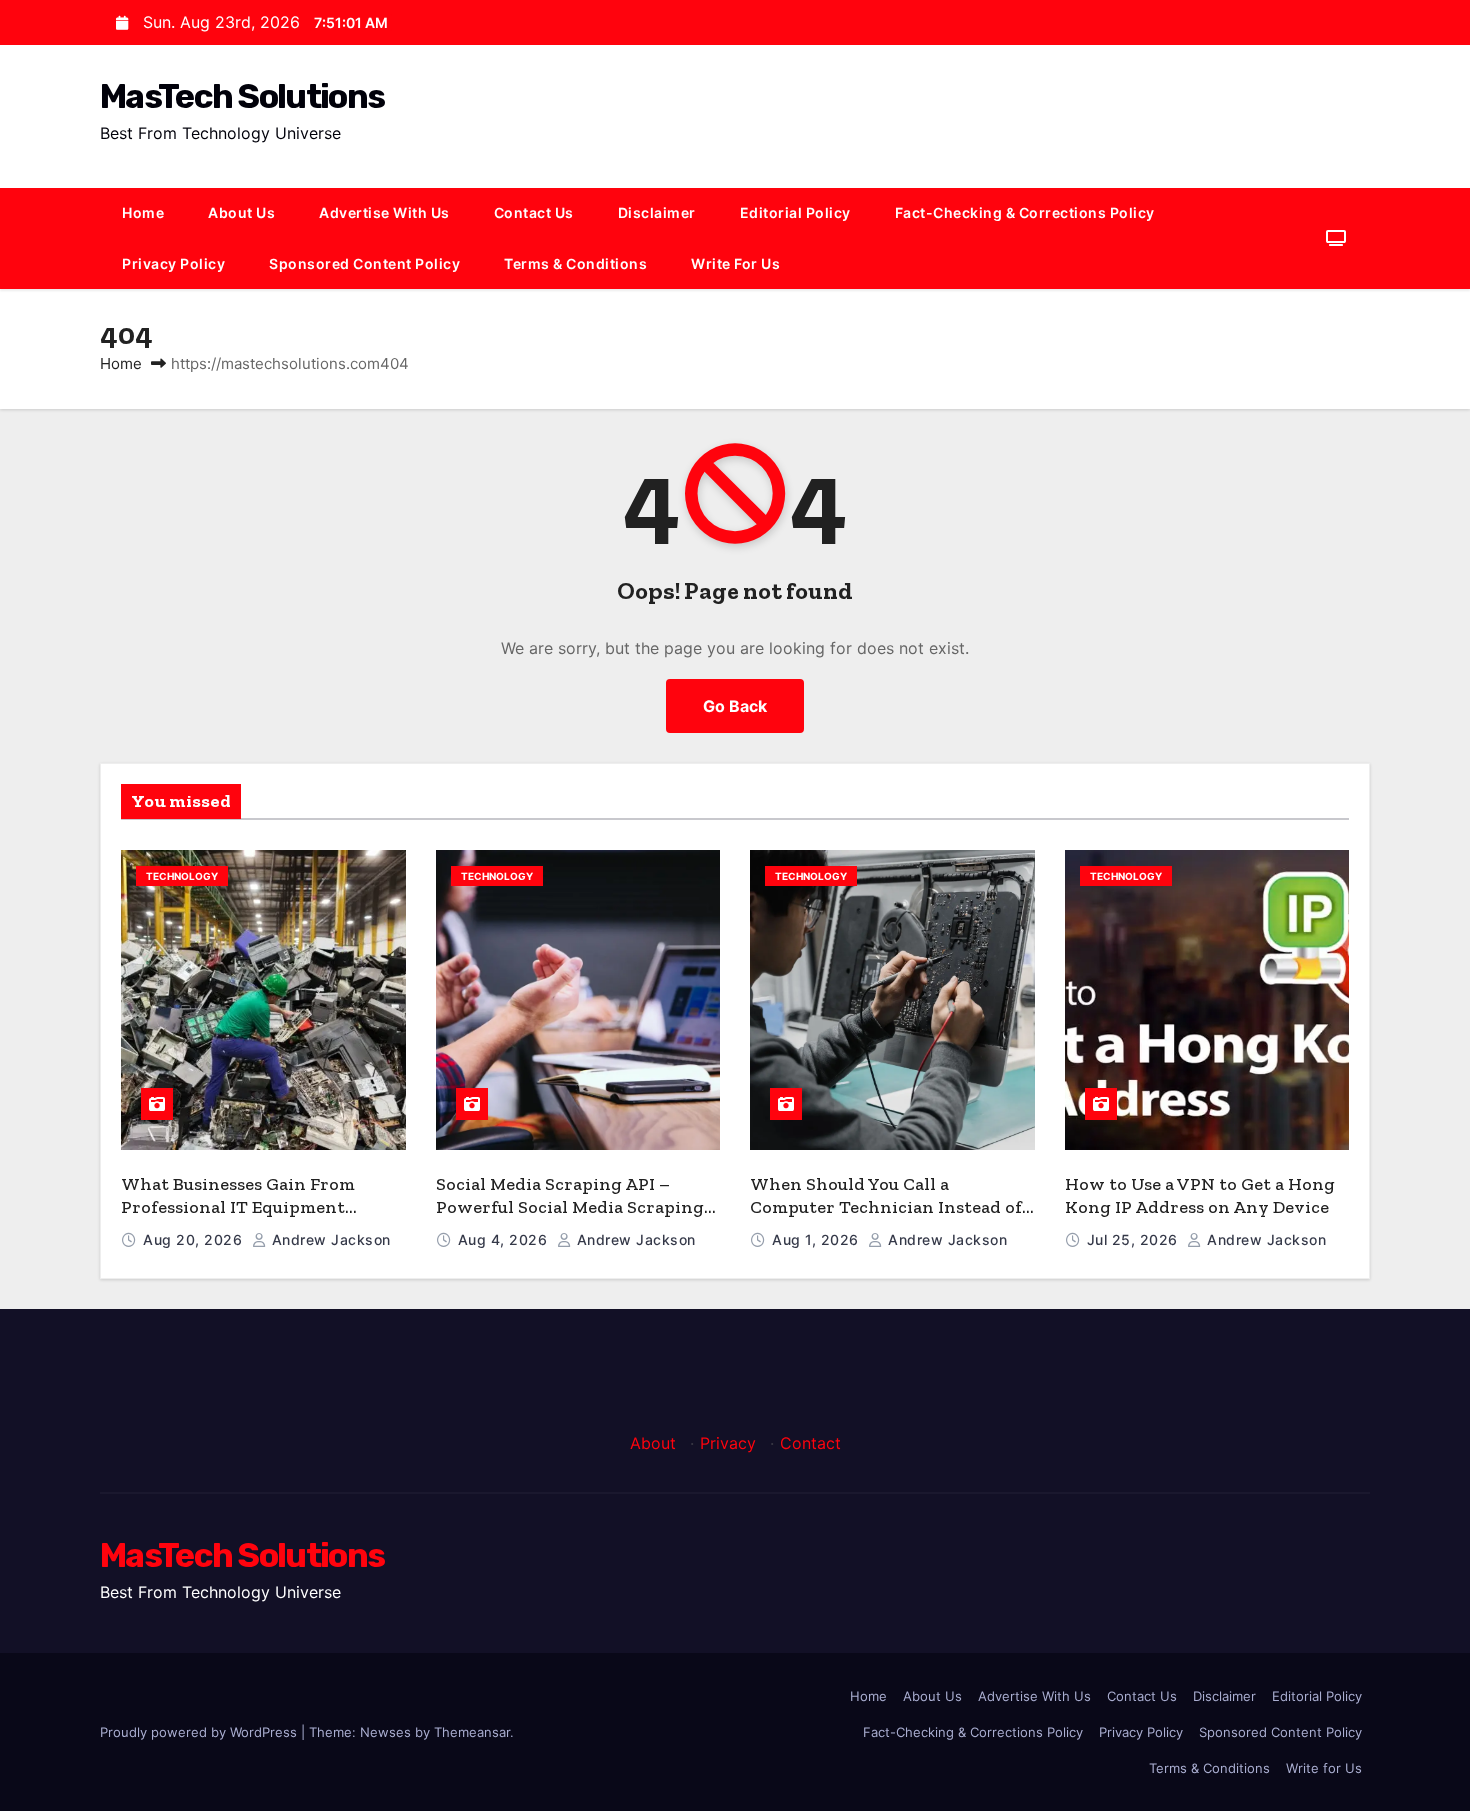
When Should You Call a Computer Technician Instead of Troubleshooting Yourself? (886, 1206)
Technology (182, 876)
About (653, 1443)
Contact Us (534, 212)
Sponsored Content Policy (364, 263)
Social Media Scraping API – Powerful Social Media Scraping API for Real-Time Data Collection (576, 1206)
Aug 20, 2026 (195, 1239)
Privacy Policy (173, 263)
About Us (241, 212)
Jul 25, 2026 (1135, 1239)
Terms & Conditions (575, 263)
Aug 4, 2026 (505, 1239)
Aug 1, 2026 (817, 1239)
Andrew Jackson (329, 1239)
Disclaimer (657, 212)
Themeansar (472, 1732)
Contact (810, 1443)
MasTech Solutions (242, 96)
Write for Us (735, 263)
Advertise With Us (384, 212)
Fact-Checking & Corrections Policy (1025, 212)
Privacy (728, 1443)
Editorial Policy (795, 212)
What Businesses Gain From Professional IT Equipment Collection (238, 1206)
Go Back (735, 706)
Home (143, 212)
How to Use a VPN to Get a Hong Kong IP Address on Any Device (1200, 1195)
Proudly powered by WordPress (200, 1732)
